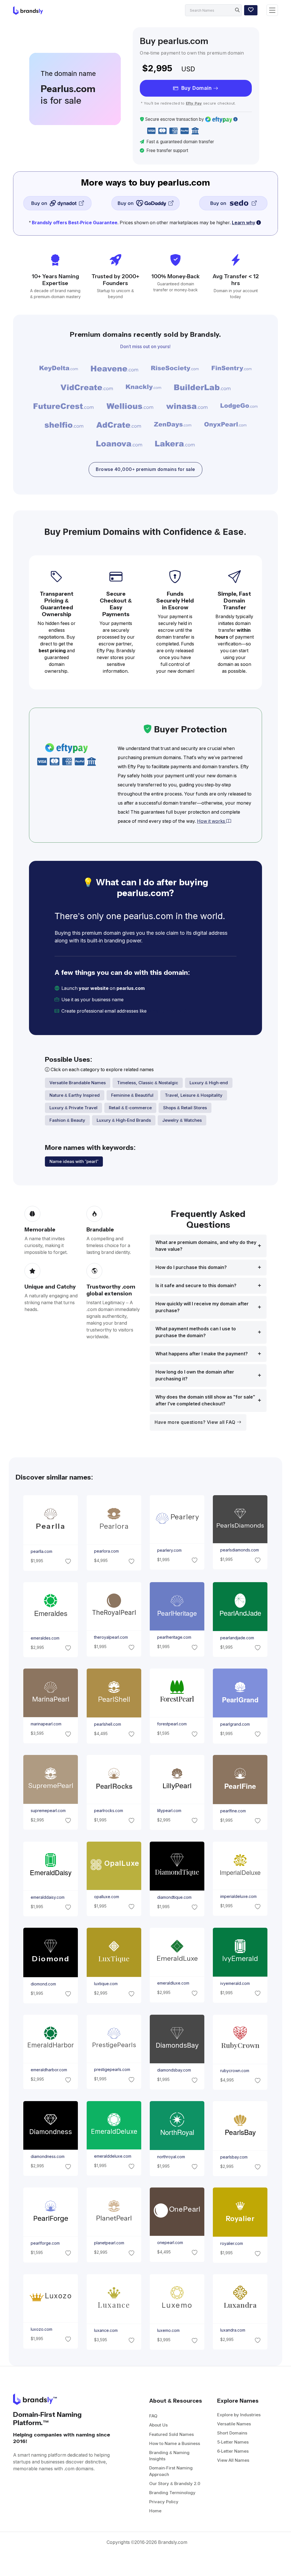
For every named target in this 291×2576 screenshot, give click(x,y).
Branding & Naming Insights (169, 2456)
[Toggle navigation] (272, 10)
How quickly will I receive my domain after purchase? (202, 1307)
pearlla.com (41, 1551)
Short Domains (232, 2433)
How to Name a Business (175, 2443)
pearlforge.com (45, 2243)
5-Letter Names (233, 2442)
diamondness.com (48, 2157)
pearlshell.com (107, 1724)
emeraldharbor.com (49, 2070)
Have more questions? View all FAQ (196, 1422)
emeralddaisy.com (48, 1897)
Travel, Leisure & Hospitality (194, 1095)
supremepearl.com (48, 1811)
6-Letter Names (233, 2451)
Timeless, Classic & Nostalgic (148, 1083)
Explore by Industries (239, 2415)
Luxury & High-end (209, 1083)
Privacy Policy (164, 2502)
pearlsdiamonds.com (240, 1550)
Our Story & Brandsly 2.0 (175, 2483)
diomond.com (43, 1984)
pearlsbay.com (234, 2157)
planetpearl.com (109, 2243)
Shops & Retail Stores (185, 1108)
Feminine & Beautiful (132, 1095)
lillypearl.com (169, 1811)
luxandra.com (233, 2330)
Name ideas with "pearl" (74, 1161)
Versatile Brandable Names (78, 1083)
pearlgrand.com (235, 1724)
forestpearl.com (172, 1724)
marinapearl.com (46, 1724)
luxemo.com (168, 2331)
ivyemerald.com (235, 1983)
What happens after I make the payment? (202, 1354)
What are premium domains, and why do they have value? (206, 1246)
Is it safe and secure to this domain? (196, 1286)
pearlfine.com (233, 1811)
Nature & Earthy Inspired (75, 1095)
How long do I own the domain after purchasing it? (195, 1375)
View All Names (233, 2460)
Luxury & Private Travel (73, 1108)
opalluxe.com (106, 1897)
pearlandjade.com (237, 1638)
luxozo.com (41, 2329)
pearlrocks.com (108, 1811)
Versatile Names (234, 2424)
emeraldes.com (45, 1638)
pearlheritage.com (174, 1637)
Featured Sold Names (172, 2434)
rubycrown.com (235, 2070)
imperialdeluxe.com (238, 1896)
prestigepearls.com (112, 2070)
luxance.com (106, 2330)
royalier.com (232, 2244)
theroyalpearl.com (111, 1637)
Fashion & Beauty (67, 1120)
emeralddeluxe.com (112, 2156)
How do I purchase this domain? (191, 1267)
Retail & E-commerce (130, 1108)
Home (155, 2511)
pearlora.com (106, 1551)
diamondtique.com (174, 1897)
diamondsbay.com (174, 2070)
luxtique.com (106, 1984)
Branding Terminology (172, 2493)
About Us (158, 2425)
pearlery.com (169, 1550)
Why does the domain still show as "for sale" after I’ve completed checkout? (205, 1400)
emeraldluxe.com (173, 1983)
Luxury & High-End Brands (124, 1120)
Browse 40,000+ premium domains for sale (145, 469)
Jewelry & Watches (182, 1120)
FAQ (153, 2416)
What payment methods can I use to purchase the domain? (196, 1332)
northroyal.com (171, 2157)
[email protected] (167, 1011)
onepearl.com (170, 2243)
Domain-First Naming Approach (171, 2471)
